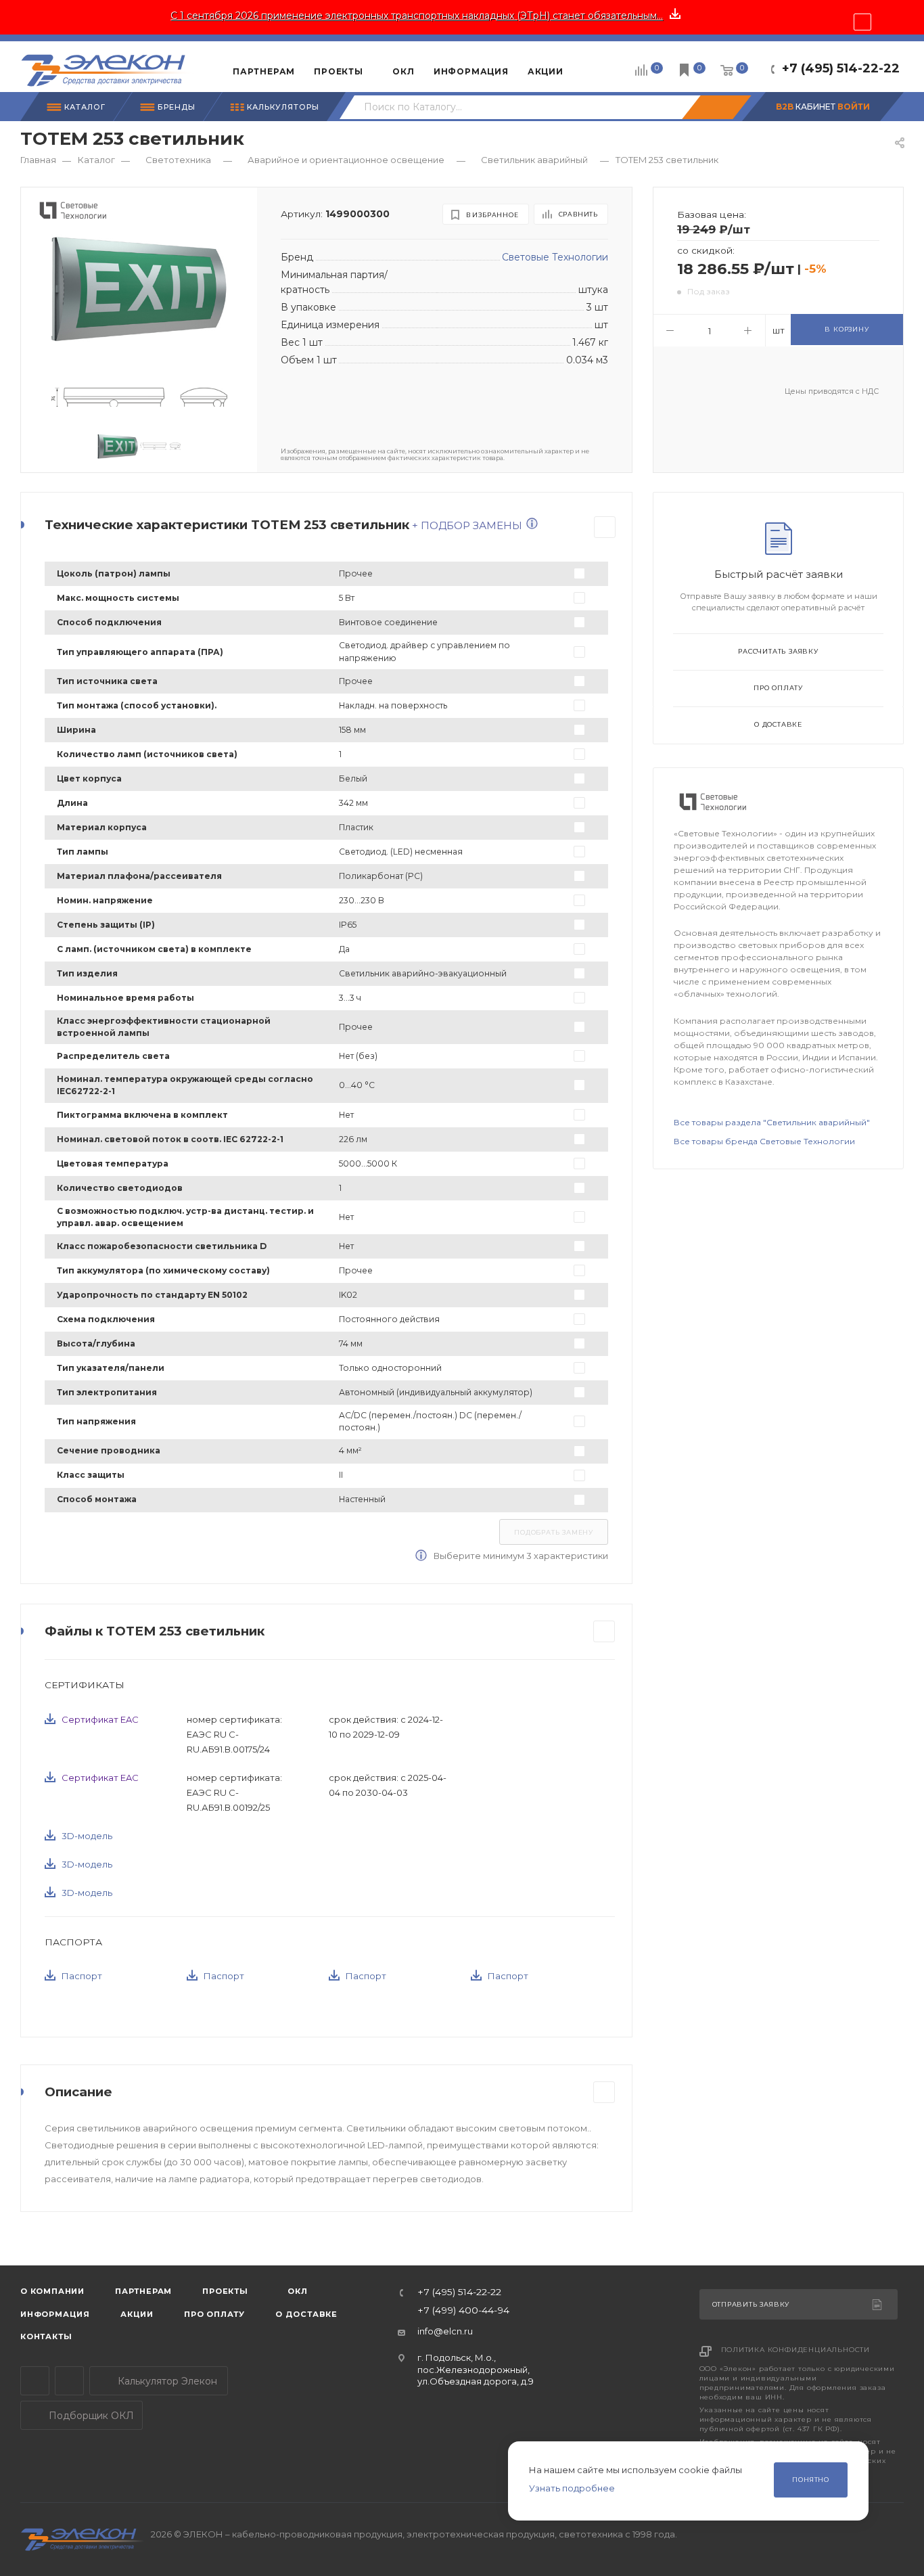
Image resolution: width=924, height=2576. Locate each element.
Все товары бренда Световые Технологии (764, 1141)
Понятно (811, 2480)
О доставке (778, 724)
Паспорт (82, 1976)
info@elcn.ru (445, 2331)
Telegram (35, 2381)
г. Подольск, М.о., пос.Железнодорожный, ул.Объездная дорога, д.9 (476, 2369)
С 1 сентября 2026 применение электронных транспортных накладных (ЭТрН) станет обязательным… (417, 16)
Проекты (225, 2291)
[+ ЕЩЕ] (594, 66)
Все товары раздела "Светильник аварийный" (772, 1122)
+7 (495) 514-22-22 (841, 68)
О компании (52, 2291)
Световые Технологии (555, 257)
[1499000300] (139, 288)
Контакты (46, 2336)
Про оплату (778, 688)
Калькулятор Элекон (166, 2381)
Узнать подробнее (572, 2488)
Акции (137, 2314)
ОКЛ (297, 2291)
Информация (55, 2314)
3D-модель (87, 1836)
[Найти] (716, 107)
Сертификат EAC (100, 1719)
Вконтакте (69, 2381)
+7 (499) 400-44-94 (463, 2311)
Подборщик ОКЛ (90, 2416)
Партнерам (143, 2291)
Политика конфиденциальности (796, 2350)
